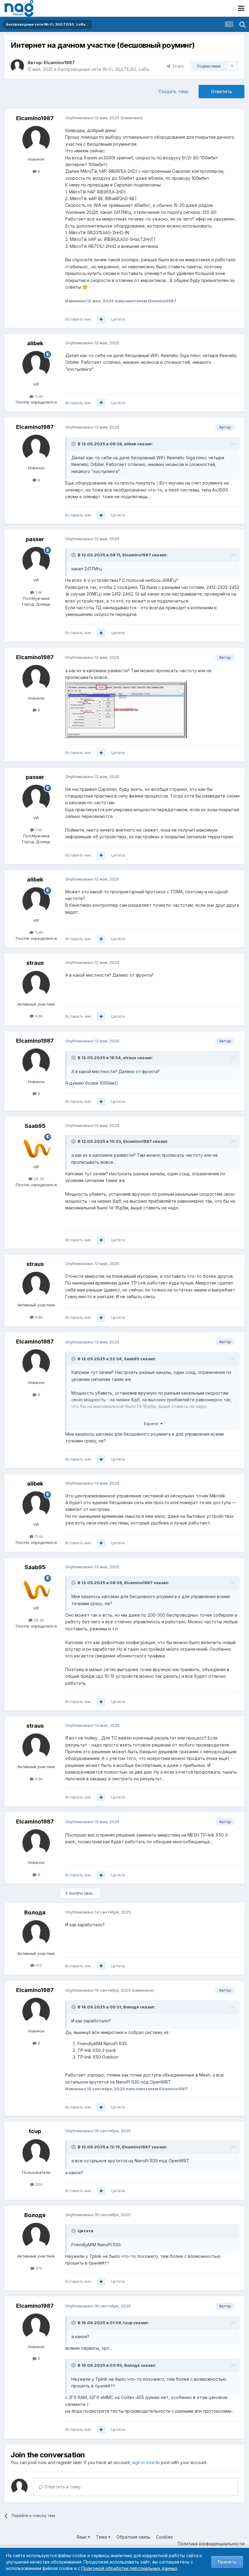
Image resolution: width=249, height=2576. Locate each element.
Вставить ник (78, 319)
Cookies (164, 2537)
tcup (35, 2131)
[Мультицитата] (101, 319)
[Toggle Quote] (74, 444)
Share (177, 66)
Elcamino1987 (59, 63)
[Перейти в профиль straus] (36, 985)
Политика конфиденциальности (211, 2544)
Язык (82, 2537)
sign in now (143, 2462)
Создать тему (174, 91)
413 (38, 1965)
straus (35, 963)
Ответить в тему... (63, 2487)
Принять (227, 2562)
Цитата (118, 319)
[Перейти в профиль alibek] (36, 365)
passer (35, 539)
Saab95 (35, 1126)
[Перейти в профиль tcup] (36, 2153)
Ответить (222, 91)
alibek (35, 343)
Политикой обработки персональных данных (129, 2568)
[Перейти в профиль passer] (36, 561)
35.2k (38, 1179)
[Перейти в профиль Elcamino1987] (17, 66)
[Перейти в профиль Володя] (36, 1934)
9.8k (38, 1016)
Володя (35, 1912)
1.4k (38, 592)
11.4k (38, 396)
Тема (102, 2537)
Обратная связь (133, 2537)
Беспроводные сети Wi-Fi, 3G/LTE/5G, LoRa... (105, 69)
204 (38, 2184)
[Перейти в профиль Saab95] (36, 1147)
